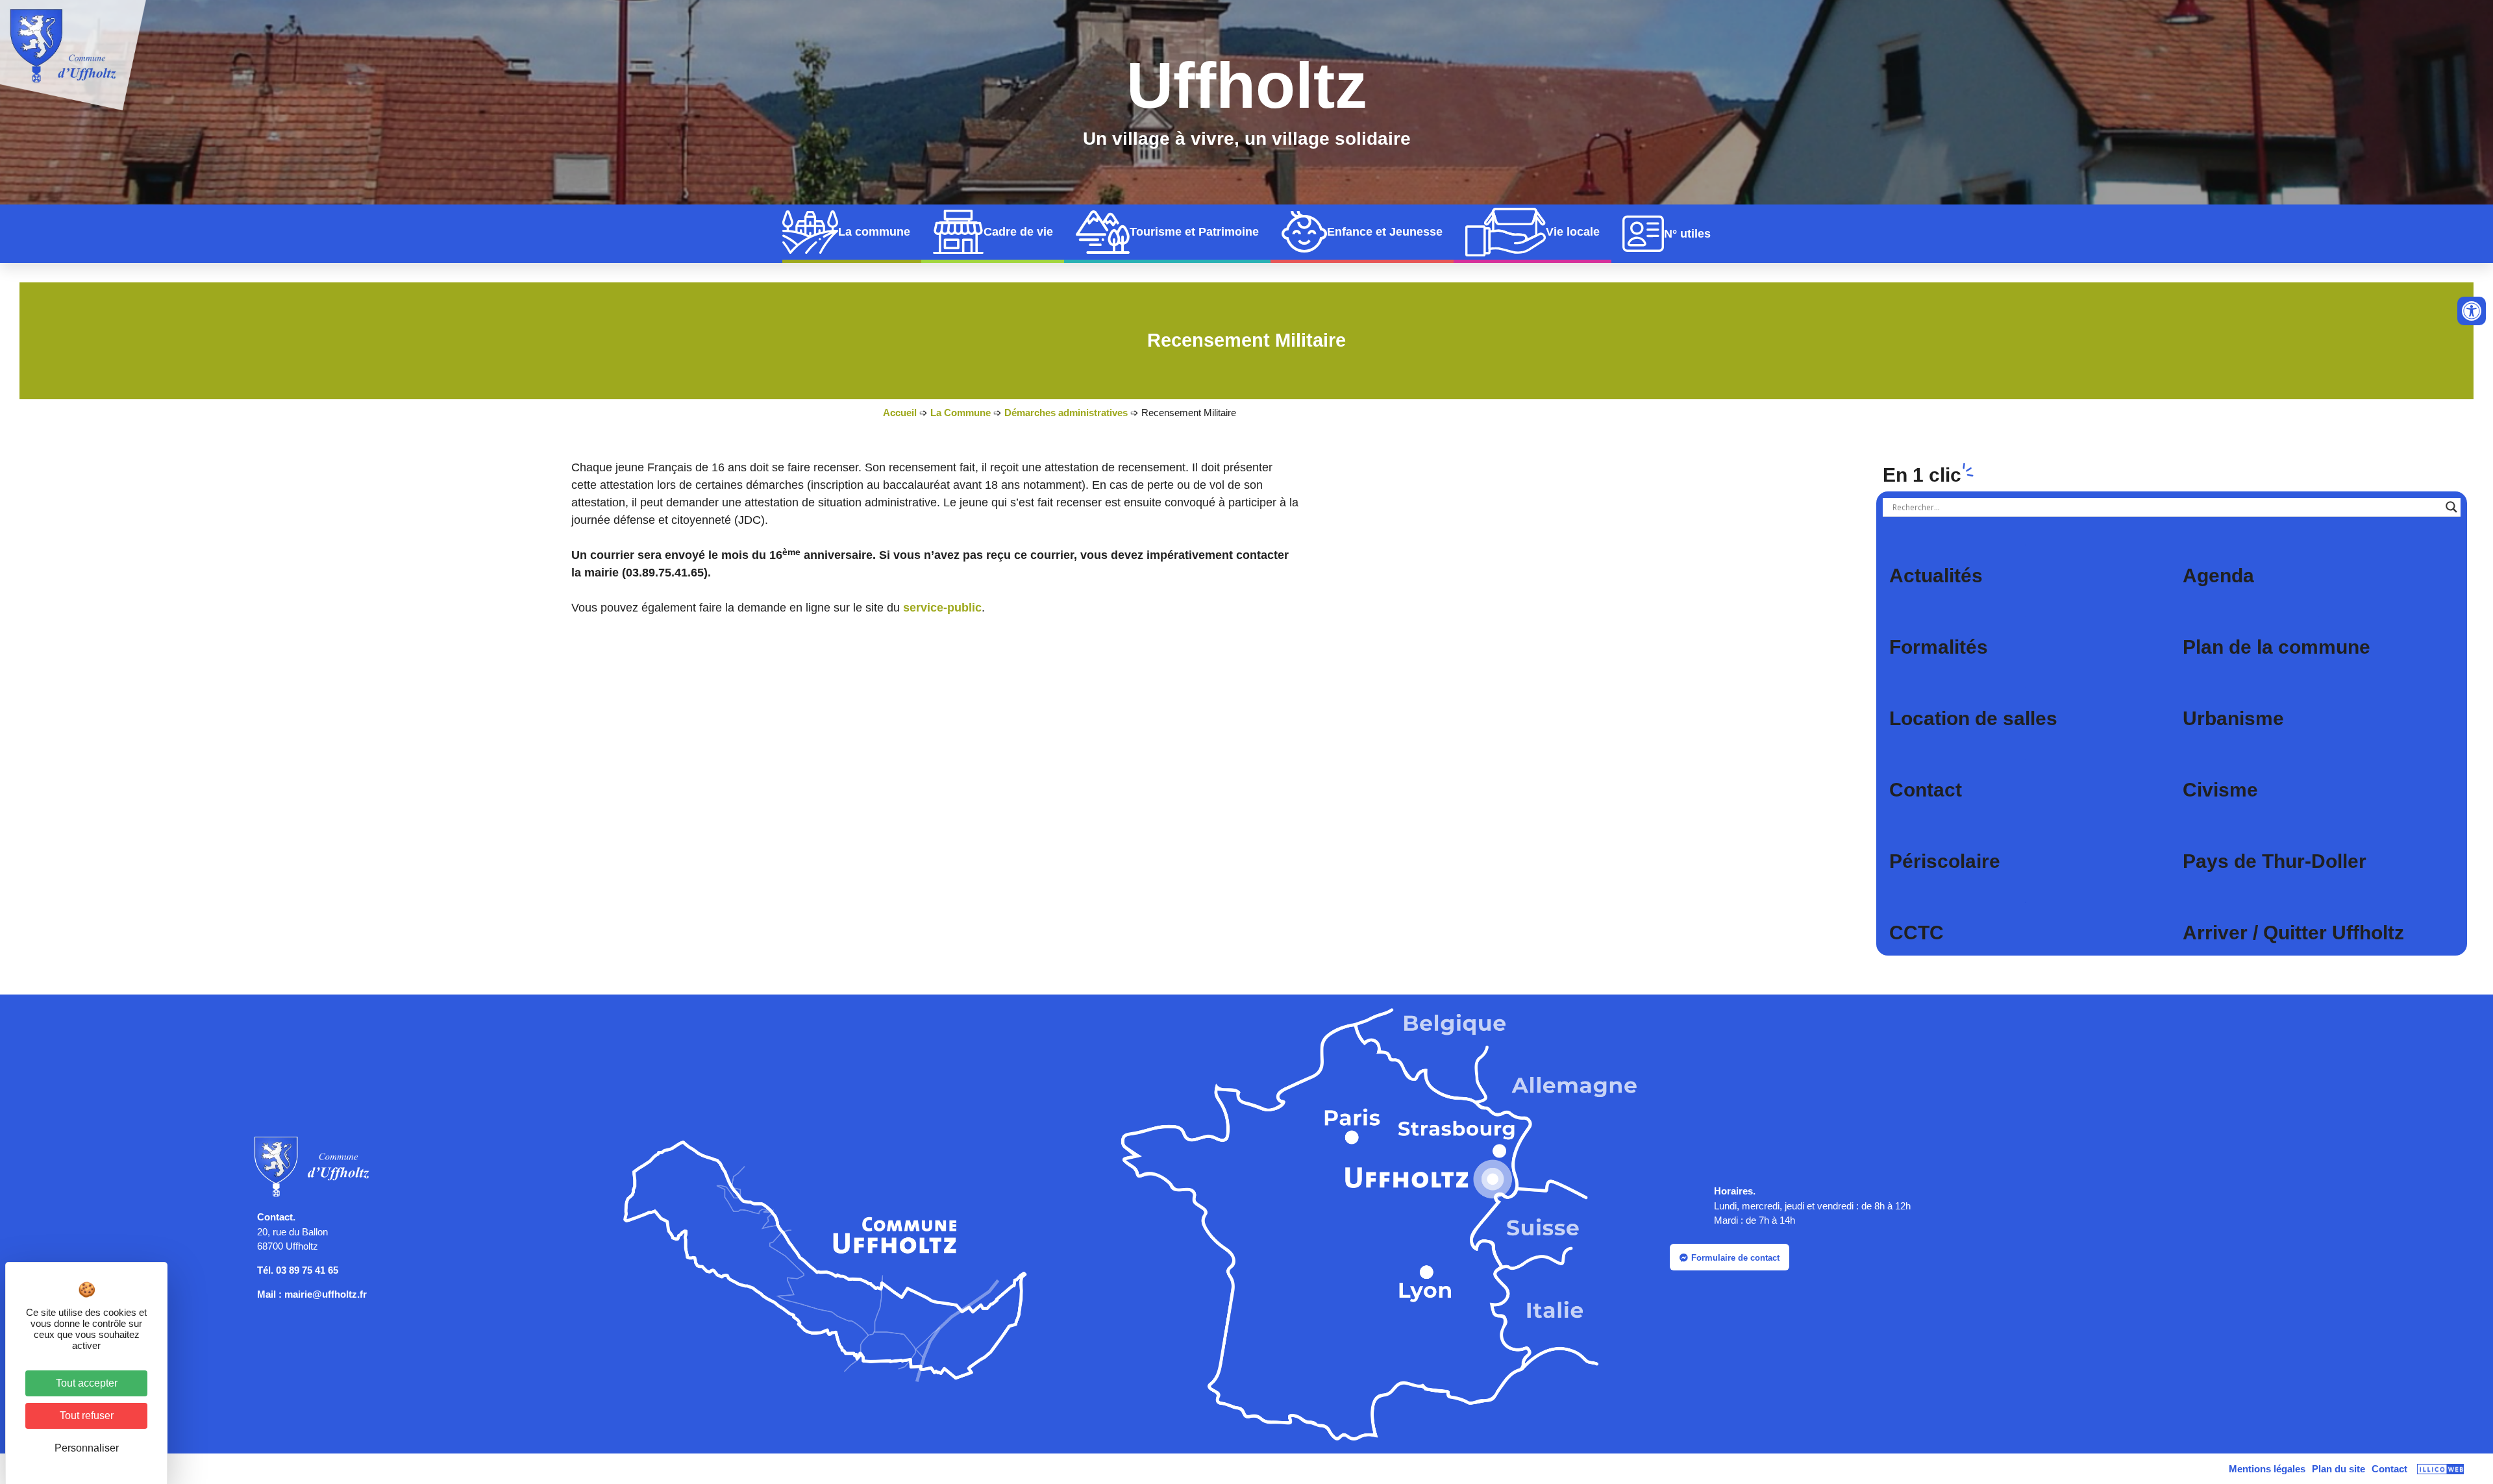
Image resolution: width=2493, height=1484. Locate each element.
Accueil (900, 413)
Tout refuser (87, 1416)
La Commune (961, 413)
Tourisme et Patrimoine (1194, 232)
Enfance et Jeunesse (1385, 232)
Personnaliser (87, 1448)
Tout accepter (87, 1383)
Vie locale (1573, 232)
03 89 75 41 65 (307, 1270)
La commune (874, 232)
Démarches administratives (1066, 413)
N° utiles (1687, 234)
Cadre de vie (1018, 232)
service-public (942, 608)
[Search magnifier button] (2451, 507)
